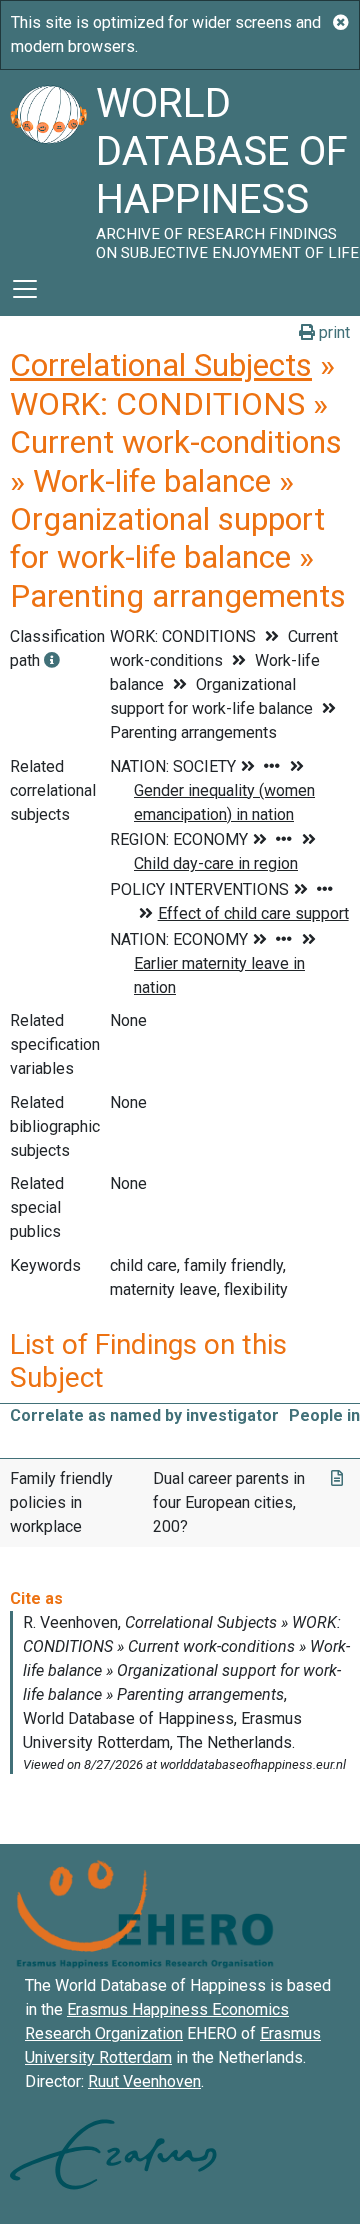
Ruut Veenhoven (144, 2081)
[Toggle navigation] (25, 289)
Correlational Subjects (161, 365)
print (332, 332)
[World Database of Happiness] (48, 166)
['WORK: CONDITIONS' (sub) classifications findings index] (52, 660)
